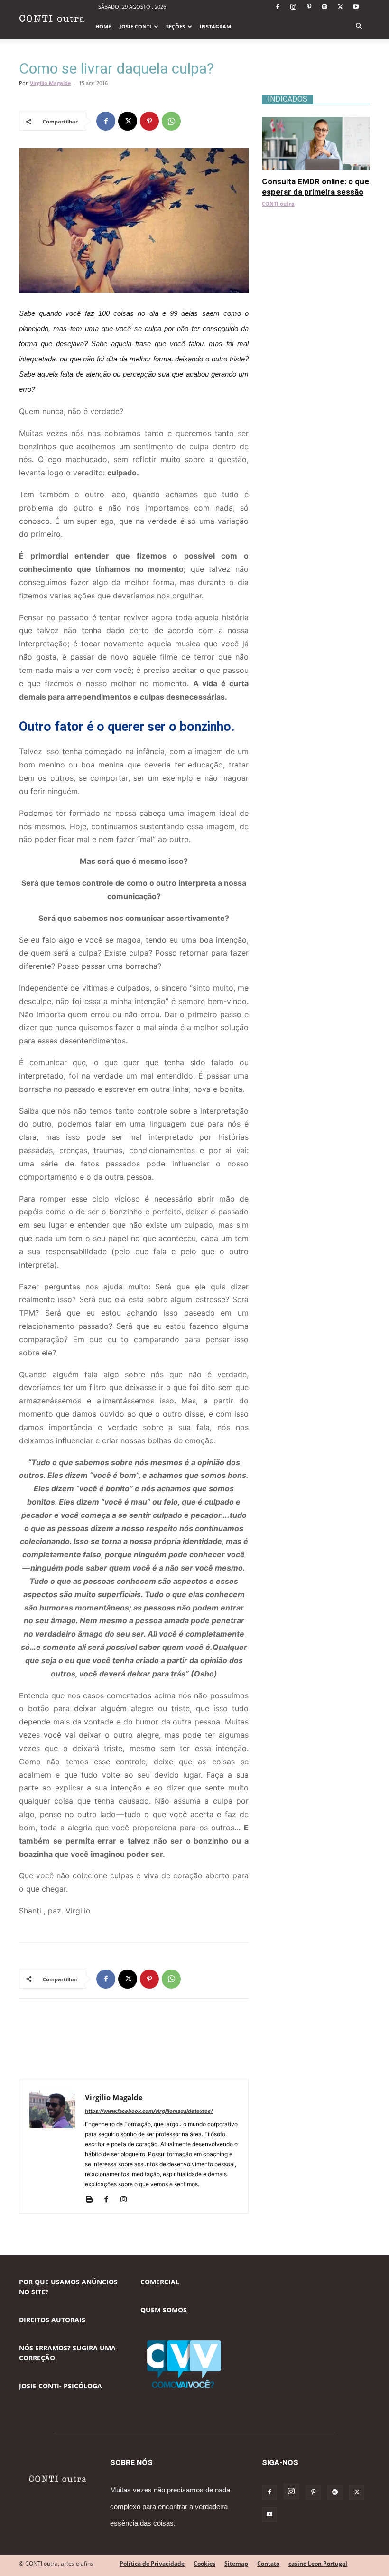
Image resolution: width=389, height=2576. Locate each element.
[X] (340, 7)
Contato (268, 2563)
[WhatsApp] (171, 121)
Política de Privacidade (152, 2563)
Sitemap (236, 2563)
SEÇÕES (176, 26)
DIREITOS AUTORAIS (52, 2320)
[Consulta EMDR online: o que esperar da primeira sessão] (316, 122)
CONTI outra (278, 204)
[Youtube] (356, 7)
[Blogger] (93, 2200)
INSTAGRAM (215, 26)
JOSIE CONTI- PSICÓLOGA (60, 2386)
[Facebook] (278, 7)
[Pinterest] (309, 7)
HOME (103, 26)
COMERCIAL (160, 2282)
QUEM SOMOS (164, 2310)
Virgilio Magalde (51, 83)
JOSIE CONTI (135, 26)
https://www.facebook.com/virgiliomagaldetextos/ (149, 2111)
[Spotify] (324, 7)
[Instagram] (293, 7)
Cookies (204, 2563)
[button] (359, 26)
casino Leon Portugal (318, 2563)
